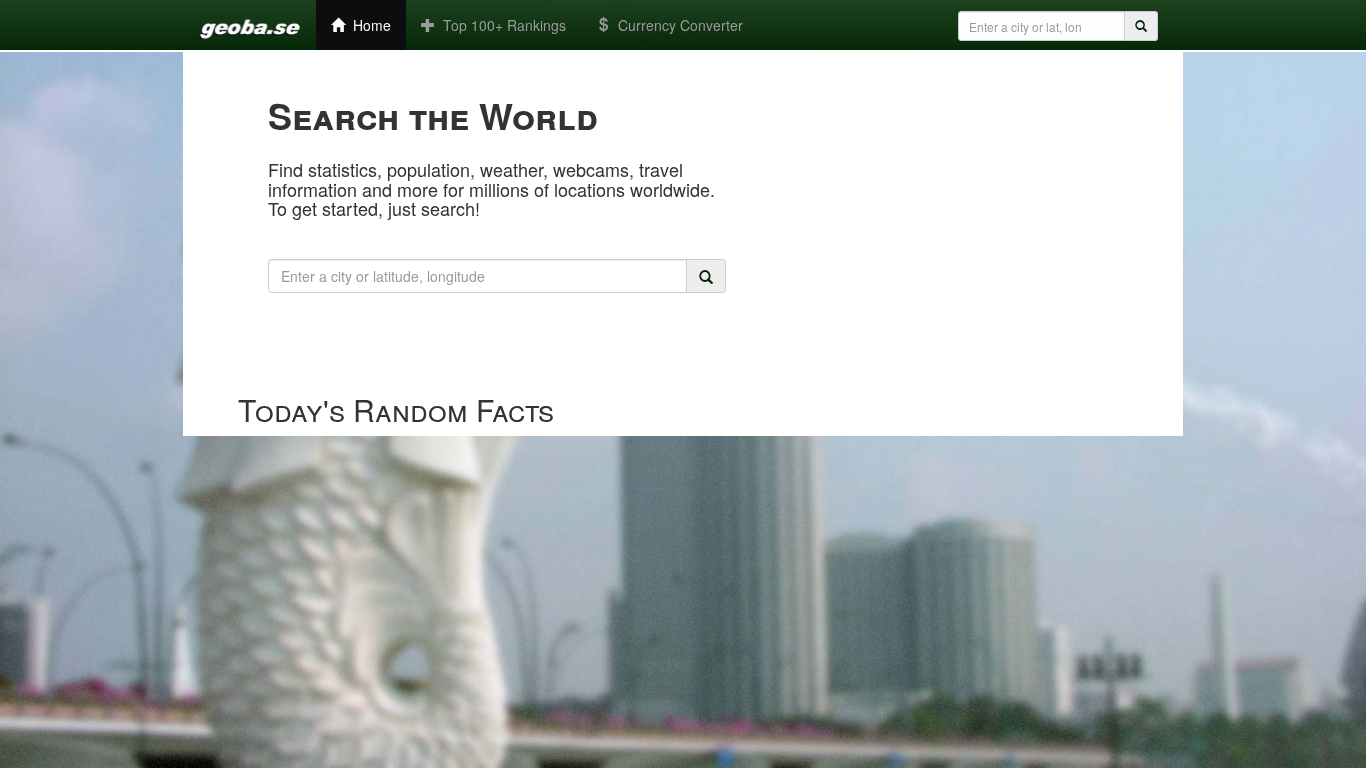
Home (368, 25)
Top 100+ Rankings (500, 25)
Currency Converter (676, 25)
